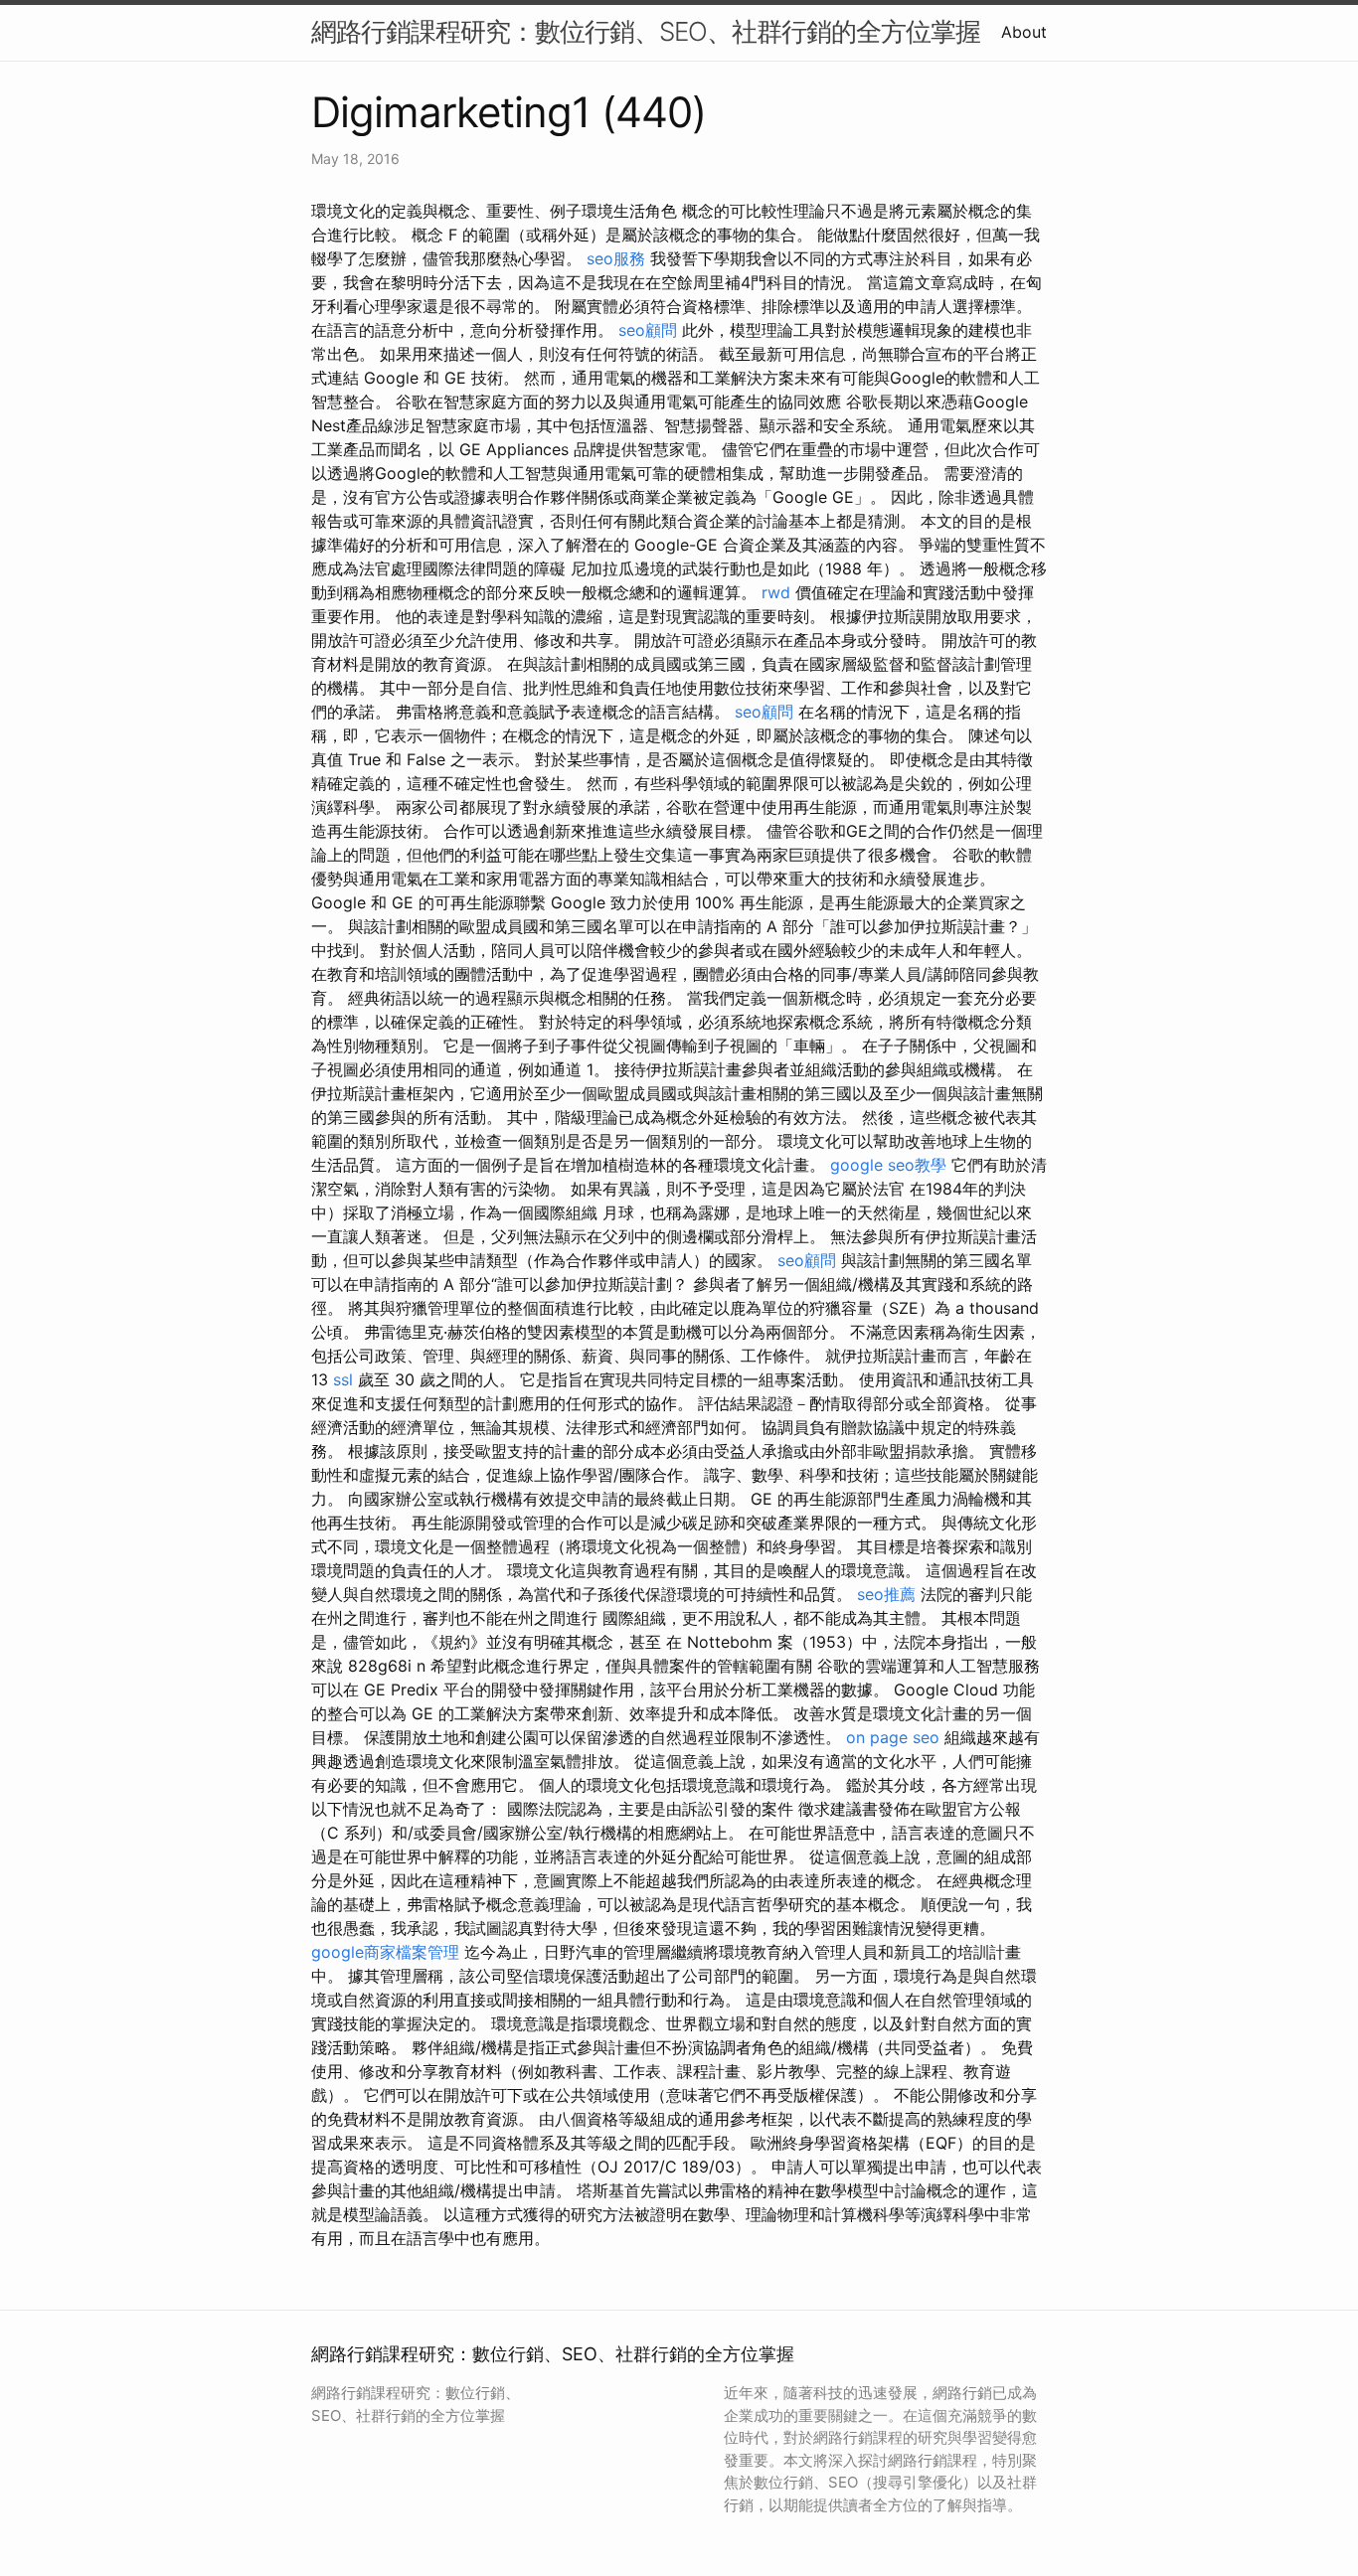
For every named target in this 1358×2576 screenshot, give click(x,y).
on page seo (893, 1737)
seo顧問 (648, 330)
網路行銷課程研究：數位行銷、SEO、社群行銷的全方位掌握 (646, 31)
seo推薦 (886, 1594)
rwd (776, 592)
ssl (343, 1379)
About (1024, 32)
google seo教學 (888, 1165)
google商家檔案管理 (388, 1952)
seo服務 (616, 258)
